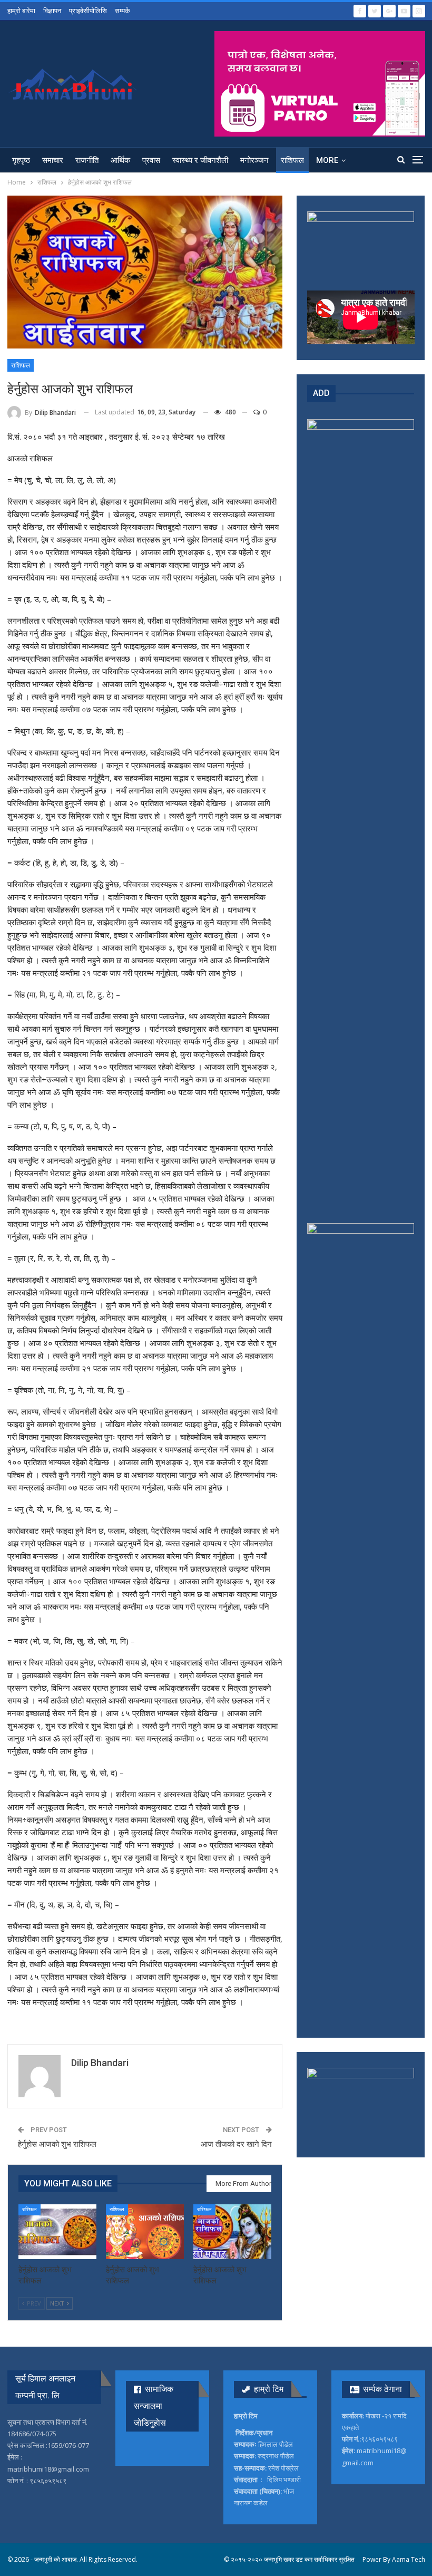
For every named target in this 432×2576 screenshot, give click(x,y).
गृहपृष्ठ (21, 160)
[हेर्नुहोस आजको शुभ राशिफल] (57, 2232)
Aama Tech (409, 2559)
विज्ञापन (52, 11)
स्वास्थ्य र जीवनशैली (200, 160)
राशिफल (292, 160)
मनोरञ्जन (254, 160)
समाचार (53, 160)
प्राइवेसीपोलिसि (88, 11)
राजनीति (87, 160)
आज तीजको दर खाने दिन (236, 2144)
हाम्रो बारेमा (21, 11)
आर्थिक (120, 160)
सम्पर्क (122, 11)
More (327, 160)
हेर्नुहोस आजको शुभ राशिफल (57, 2144)
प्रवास (151, 160)
